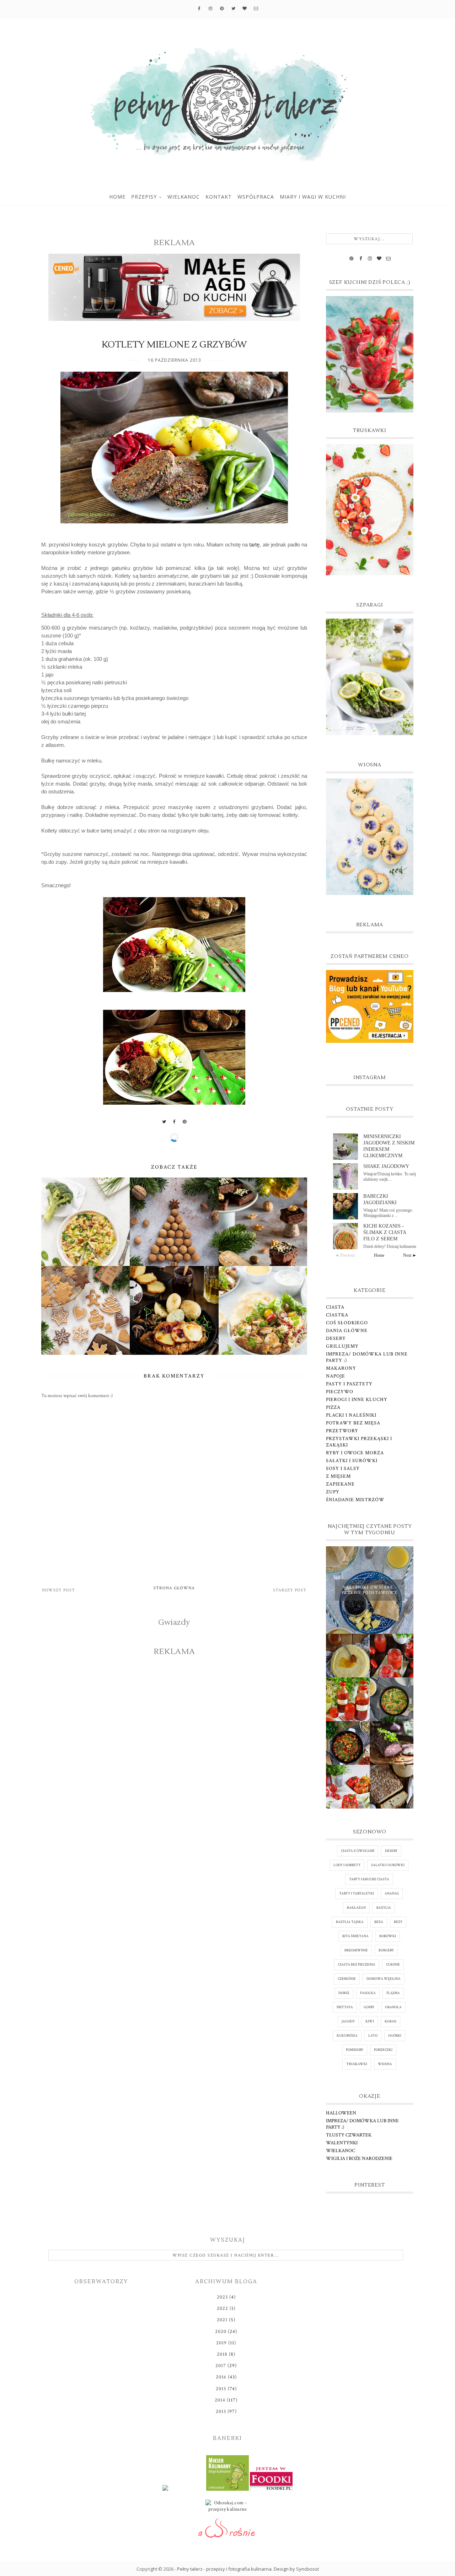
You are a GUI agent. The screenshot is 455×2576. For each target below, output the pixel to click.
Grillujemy (342, 1346)
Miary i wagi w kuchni (313, 197)
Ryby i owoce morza (355, 1453)
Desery (336, 1338)
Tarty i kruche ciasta (369, 1879)
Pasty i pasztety (349, 1384)
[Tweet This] (164, 1122)
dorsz (344, 1993)
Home (117, 197)
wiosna (385, 2064)
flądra (393, 1993)
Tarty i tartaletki (357, 1894)
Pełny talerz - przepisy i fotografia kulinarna (224, 2569)
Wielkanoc (184, 197)
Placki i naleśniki (351, 1415)
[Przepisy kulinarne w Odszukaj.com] (227, 2508)
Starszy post (290, 1590)
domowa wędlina (384, 1979)
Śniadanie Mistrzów (355, 1500)
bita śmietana (355, 1936)
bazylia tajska (350, 1922)
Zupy (333, 1492)
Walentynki (342, 2143)
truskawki (357, 2064)
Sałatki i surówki (352, 1461)
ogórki (395, 2036)
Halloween (341, 2113)
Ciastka (337, 1315)
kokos (390, 2022)
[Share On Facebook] (175, 1122)
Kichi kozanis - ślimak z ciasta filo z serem (385, 1232)
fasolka (368, 1993)
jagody (348, 2022)
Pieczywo (340, 1392)
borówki (388, 1936)
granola (393, 2007)
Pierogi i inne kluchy (357, 1400)
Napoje (336, 1376)
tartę (254, 545)
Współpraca (256, 197)
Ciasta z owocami (358, 1851)
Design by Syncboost (296, 2569)
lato (373, 2036)
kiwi (370, 2022)
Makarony (341, 1368)
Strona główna (174, 1588)
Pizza (333, 1407)
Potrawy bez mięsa (353, 1423)
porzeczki (383, 2050)
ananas (392, 1894)
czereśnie (347, 1979)
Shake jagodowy (386, 1166)
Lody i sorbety (347, 1865)
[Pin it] (185, 1122)
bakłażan (356, 1908)
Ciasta (335, 1307)
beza (379, 1922)
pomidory (355, 2050)
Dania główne (347, 1331)
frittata (345, 2007)
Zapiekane (340, 1484)
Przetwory (342, 1431)
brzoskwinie (356, 1950)
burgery (386, 1950)
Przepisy (144, 197)
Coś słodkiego (347, 1323)
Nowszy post (58, 1590)
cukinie (393, 1965)
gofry (369, 2007)
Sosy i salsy (343, 1468)
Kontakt (219, 197)
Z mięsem (338, 1476)
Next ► (410, 1255)
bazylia (384, 1908)
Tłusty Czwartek (349, 2135)
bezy (398, 1922)
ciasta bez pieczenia (357, 1965)
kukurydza (347, 2036)
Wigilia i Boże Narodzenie (359, 2159)
